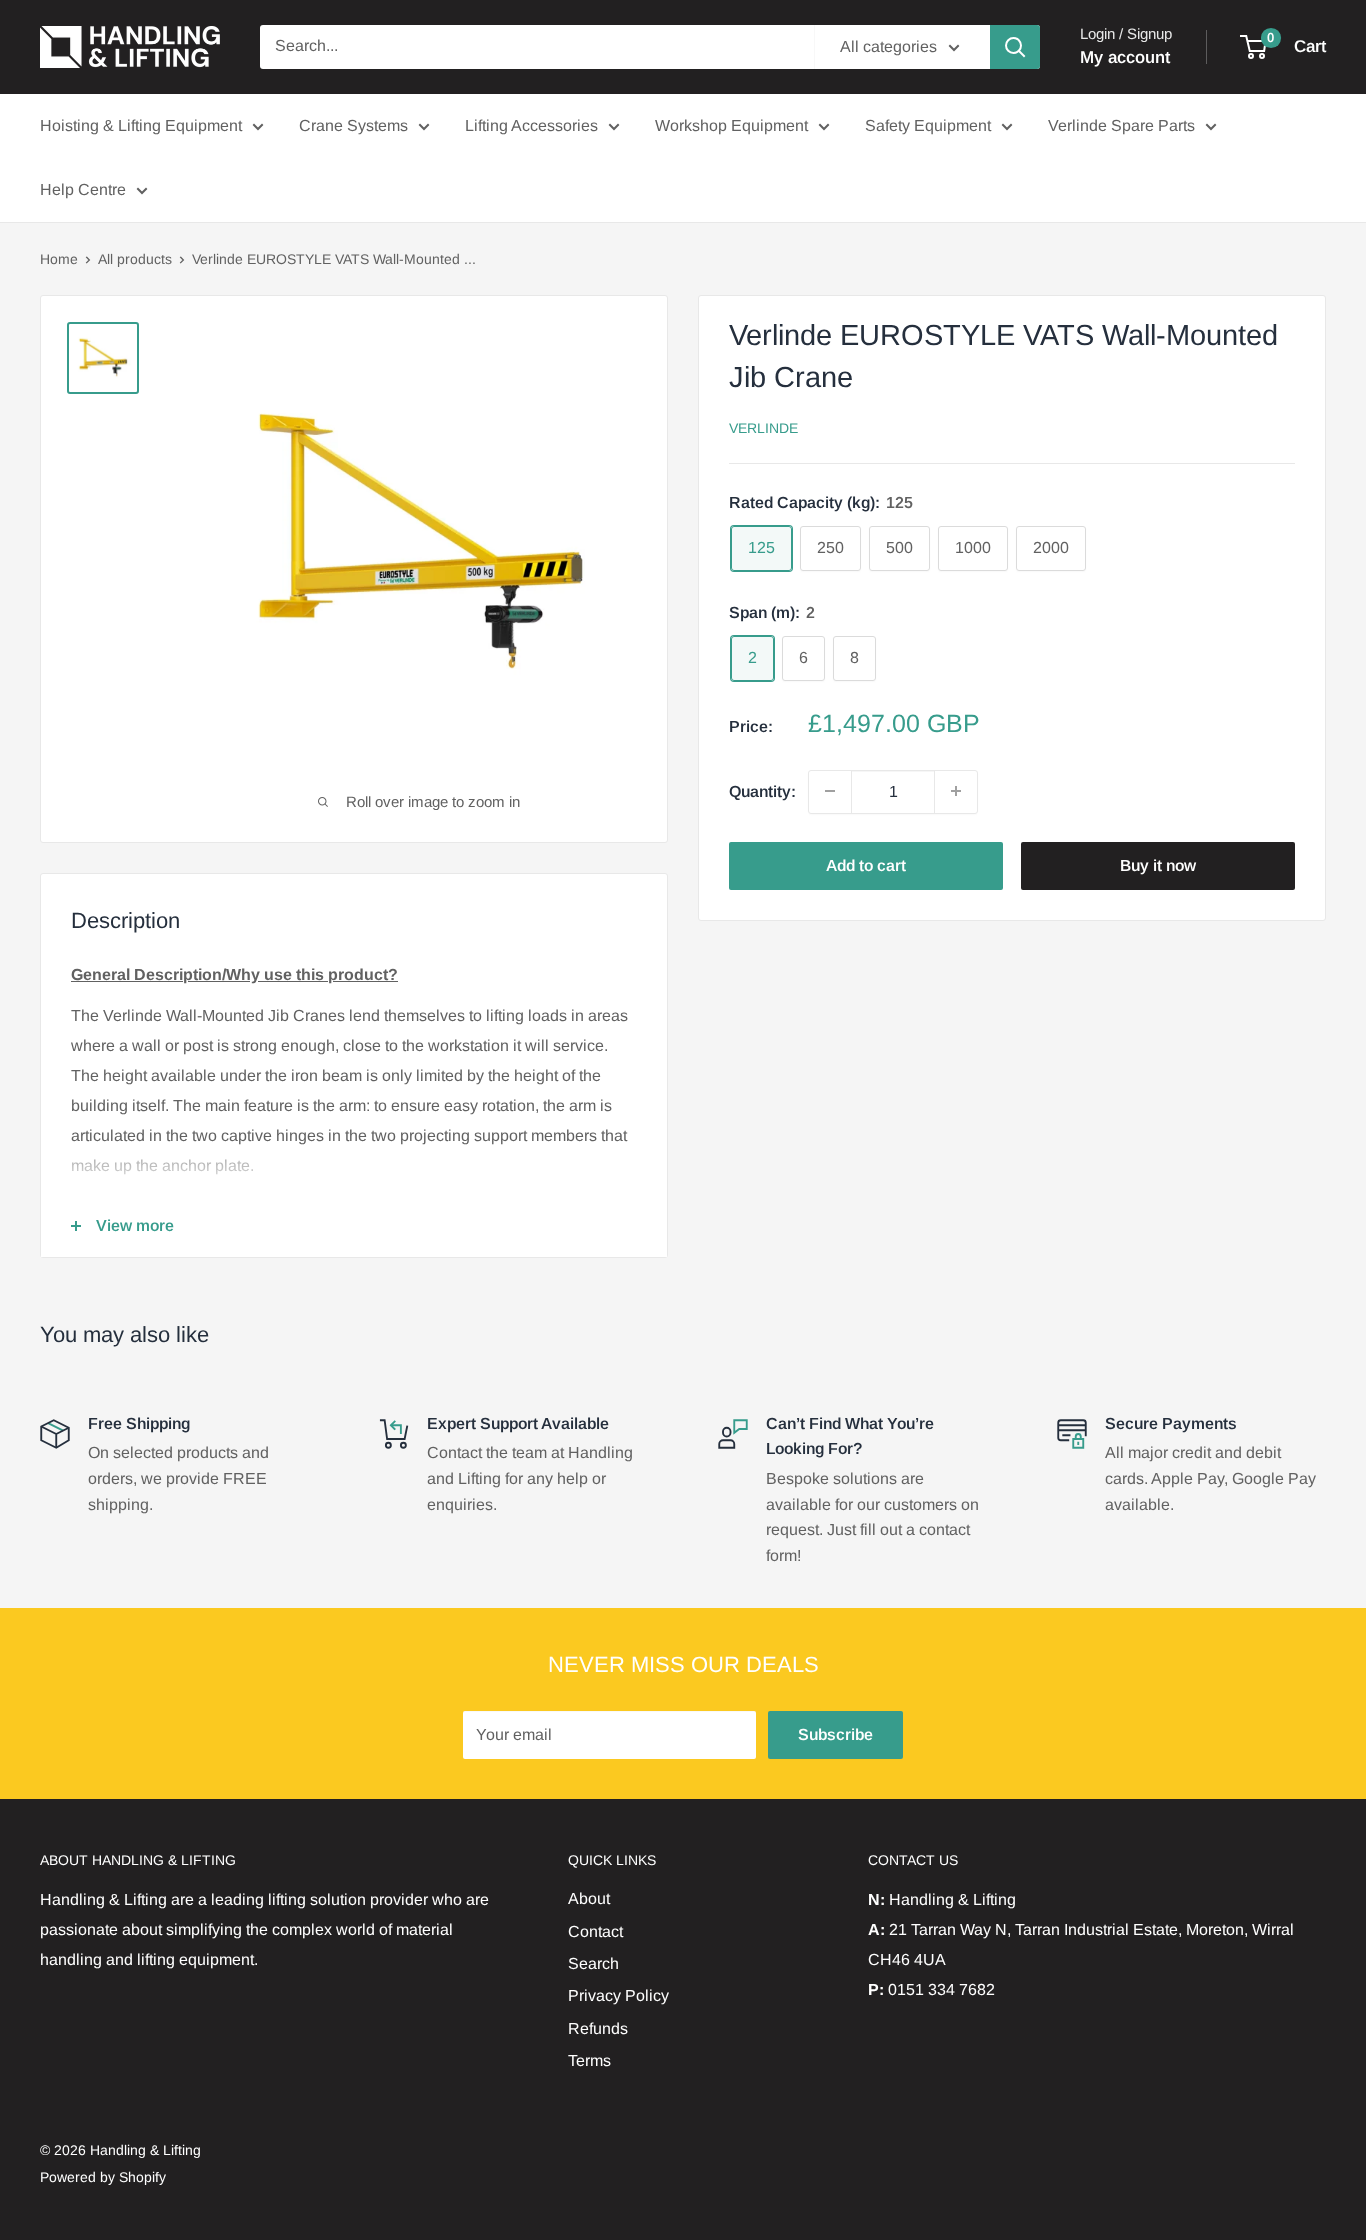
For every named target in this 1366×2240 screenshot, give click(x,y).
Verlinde (763, 428)
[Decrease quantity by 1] (830, 791)
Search (593, 1963)
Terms (589, 2060)
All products (135, 259)
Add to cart (866, 864)
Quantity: (762, 791)
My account (1125, 57)
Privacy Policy (618, 1995)
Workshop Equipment (731, 125)
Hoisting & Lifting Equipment (141, 125)
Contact (595, 1931)
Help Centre (83, 189)
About (589, 1898)
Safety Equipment (928, 125)
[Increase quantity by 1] (956, 791)
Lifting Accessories (531, 125)
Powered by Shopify (103, 2177)
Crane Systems (353, 125)
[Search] (1015, 47)
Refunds (598, 2028)
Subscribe (835, 1734)
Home (59, 259)
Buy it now (1158, 864)
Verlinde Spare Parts (1121, 125)
